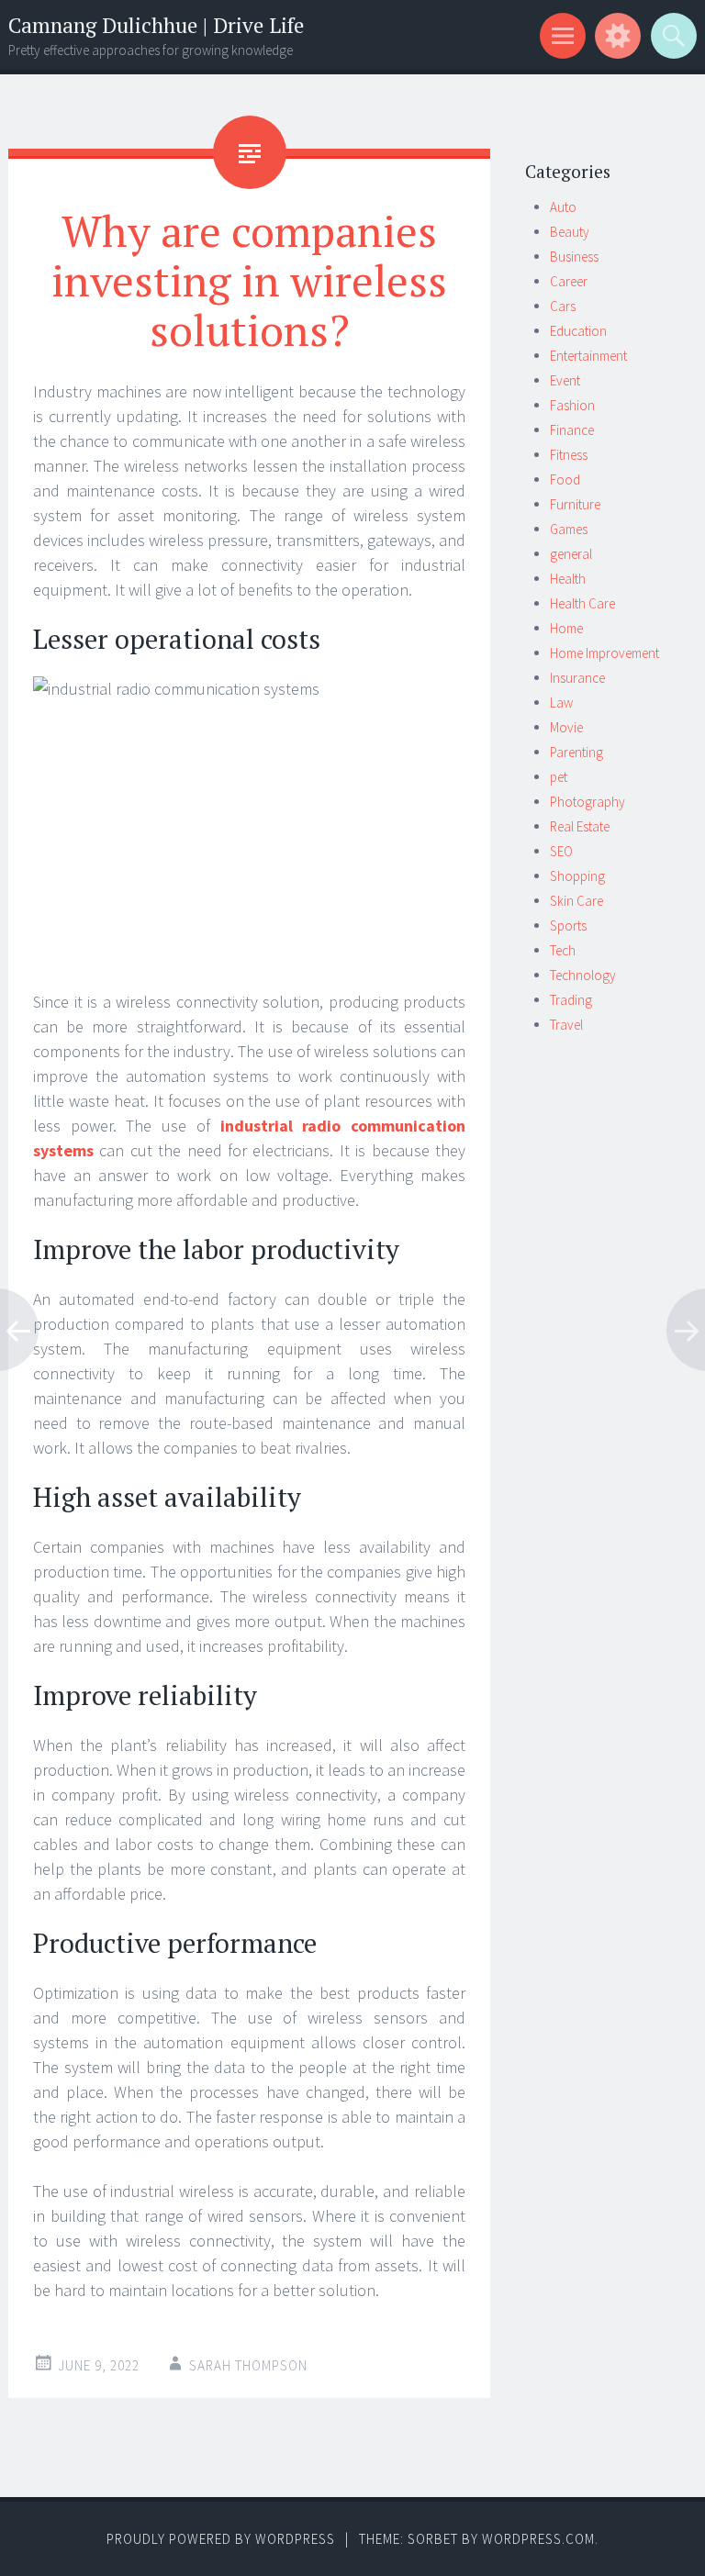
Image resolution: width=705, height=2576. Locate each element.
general (571, 554)
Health (568, 579)
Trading (571, 1000)
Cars (563, 306)
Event (565, 380)
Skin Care (576, 901)
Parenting (576, 752)
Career (569, 281)
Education (578, 331)
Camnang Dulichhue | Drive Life (156, 25)
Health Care (582, 603)
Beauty (570, 232)
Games (569, 529)
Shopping (577, 876)
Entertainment (588, 356)
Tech (563, 950)
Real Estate (580, 826)
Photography (587, 802)
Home (566, 628)
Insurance (577, 678)
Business (574, 256)
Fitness (569, 455)
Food (565, 480)
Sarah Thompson (248, 2365)
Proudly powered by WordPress (221, 2539)
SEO (561, 851)
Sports (568, 926)
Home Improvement (604, 653)
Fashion (572, 405)
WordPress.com (538, 2539)
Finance (572, 430)
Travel (566, 1025)
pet (559, 777)
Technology (583, 975)
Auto (563, 207)
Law (561, 703)
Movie (566, 727)
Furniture (575, 504)
